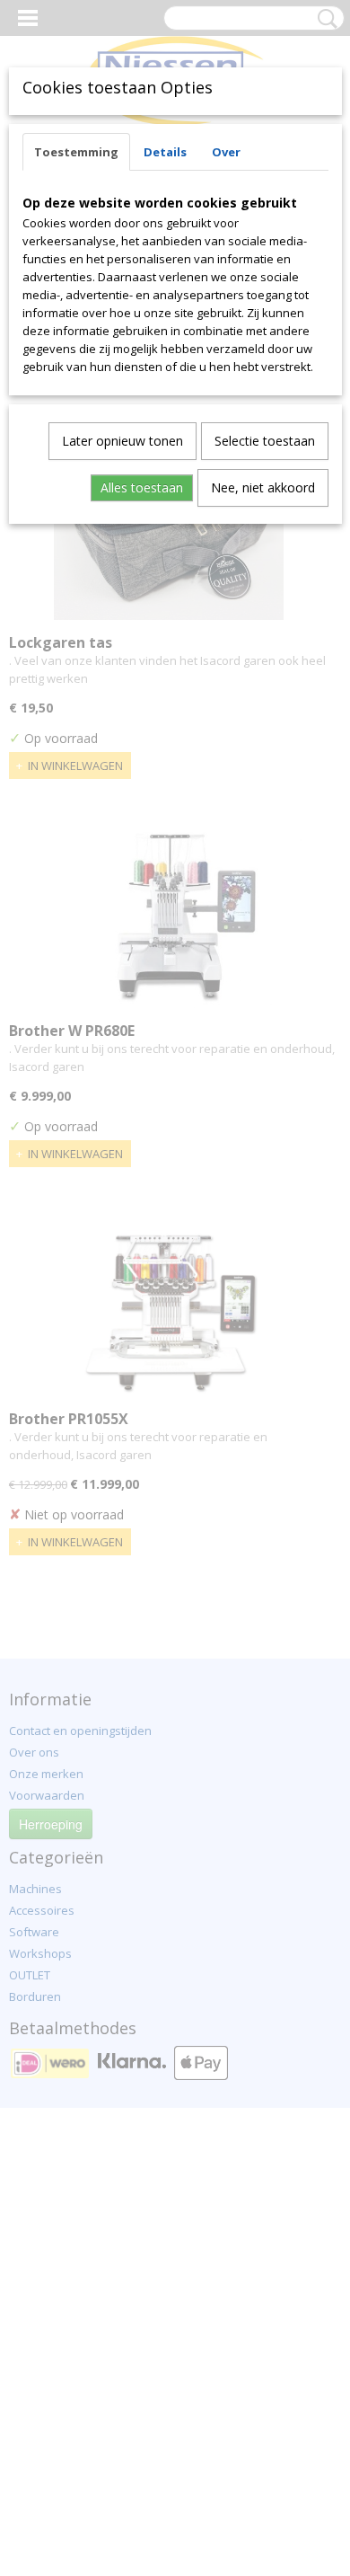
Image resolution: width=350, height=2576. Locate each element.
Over (226, 152)
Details (165, 152)
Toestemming (76, 152)
